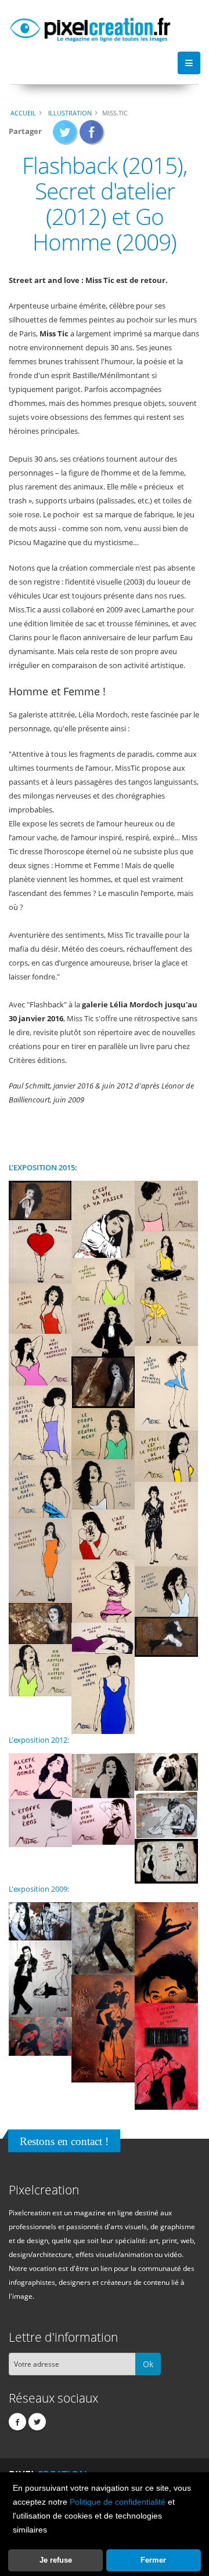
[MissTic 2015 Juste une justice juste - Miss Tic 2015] (103, 1330)
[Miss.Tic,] (40, 1920)
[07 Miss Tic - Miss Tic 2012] (166, 1860)
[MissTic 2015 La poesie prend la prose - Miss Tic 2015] (103, 1381)
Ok (148, 2364)
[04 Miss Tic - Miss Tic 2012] (166, 1814)
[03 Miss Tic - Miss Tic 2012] (166, 1771)
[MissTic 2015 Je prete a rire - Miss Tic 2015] (166, 1314)
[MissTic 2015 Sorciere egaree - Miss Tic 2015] (166, 1636)
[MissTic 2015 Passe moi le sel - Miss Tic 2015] (40, 1623)
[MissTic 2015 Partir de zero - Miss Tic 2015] (166, 1591)
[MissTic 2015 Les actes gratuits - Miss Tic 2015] (40, 1425)
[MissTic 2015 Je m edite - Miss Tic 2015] (166, 1256)
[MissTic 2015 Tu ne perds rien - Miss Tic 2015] (103, 1638)
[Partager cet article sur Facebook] (92, 136)
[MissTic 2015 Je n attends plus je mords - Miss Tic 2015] (103, 1280)
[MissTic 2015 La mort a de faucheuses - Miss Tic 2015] (40, 1359)
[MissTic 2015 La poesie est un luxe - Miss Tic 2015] (166, 1388)
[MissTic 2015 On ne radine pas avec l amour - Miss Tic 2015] (103, 1590)
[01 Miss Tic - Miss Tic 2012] (40, 1775)
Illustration (70, 113)
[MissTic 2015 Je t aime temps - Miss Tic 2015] (40, 1308)
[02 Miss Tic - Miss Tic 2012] (103, 1775)
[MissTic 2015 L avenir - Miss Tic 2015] (40, 1560)
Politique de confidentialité (118, 2502)
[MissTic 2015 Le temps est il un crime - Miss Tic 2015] (103, 1483)
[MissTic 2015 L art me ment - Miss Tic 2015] (103, 1534)
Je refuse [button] (56, 2560)
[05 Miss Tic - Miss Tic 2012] (103, 1820)
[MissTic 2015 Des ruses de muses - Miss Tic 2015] (166, 1205)
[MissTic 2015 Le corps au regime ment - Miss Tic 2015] (103, 1433)
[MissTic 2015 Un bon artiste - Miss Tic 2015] (40, 1670)
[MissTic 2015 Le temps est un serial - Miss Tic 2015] (40, 1491)
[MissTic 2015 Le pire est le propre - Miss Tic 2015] (166, 1456)
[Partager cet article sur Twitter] (65, 136)
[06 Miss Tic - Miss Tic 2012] (40, 1822)
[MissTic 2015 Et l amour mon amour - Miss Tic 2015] (40, 1251)
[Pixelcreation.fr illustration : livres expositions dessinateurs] (90, 28)
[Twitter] (37, 2422)
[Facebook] (17, 2422)
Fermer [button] (153, 2560)
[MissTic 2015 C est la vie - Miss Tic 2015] (103, 1218)
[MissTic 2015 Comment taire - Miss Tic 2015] (40, 1200)
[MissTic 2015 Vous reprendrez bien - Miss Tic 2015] (103, 1693)
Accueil (23, 113)
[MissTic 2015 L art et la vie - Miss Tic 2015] (166, 1523)
